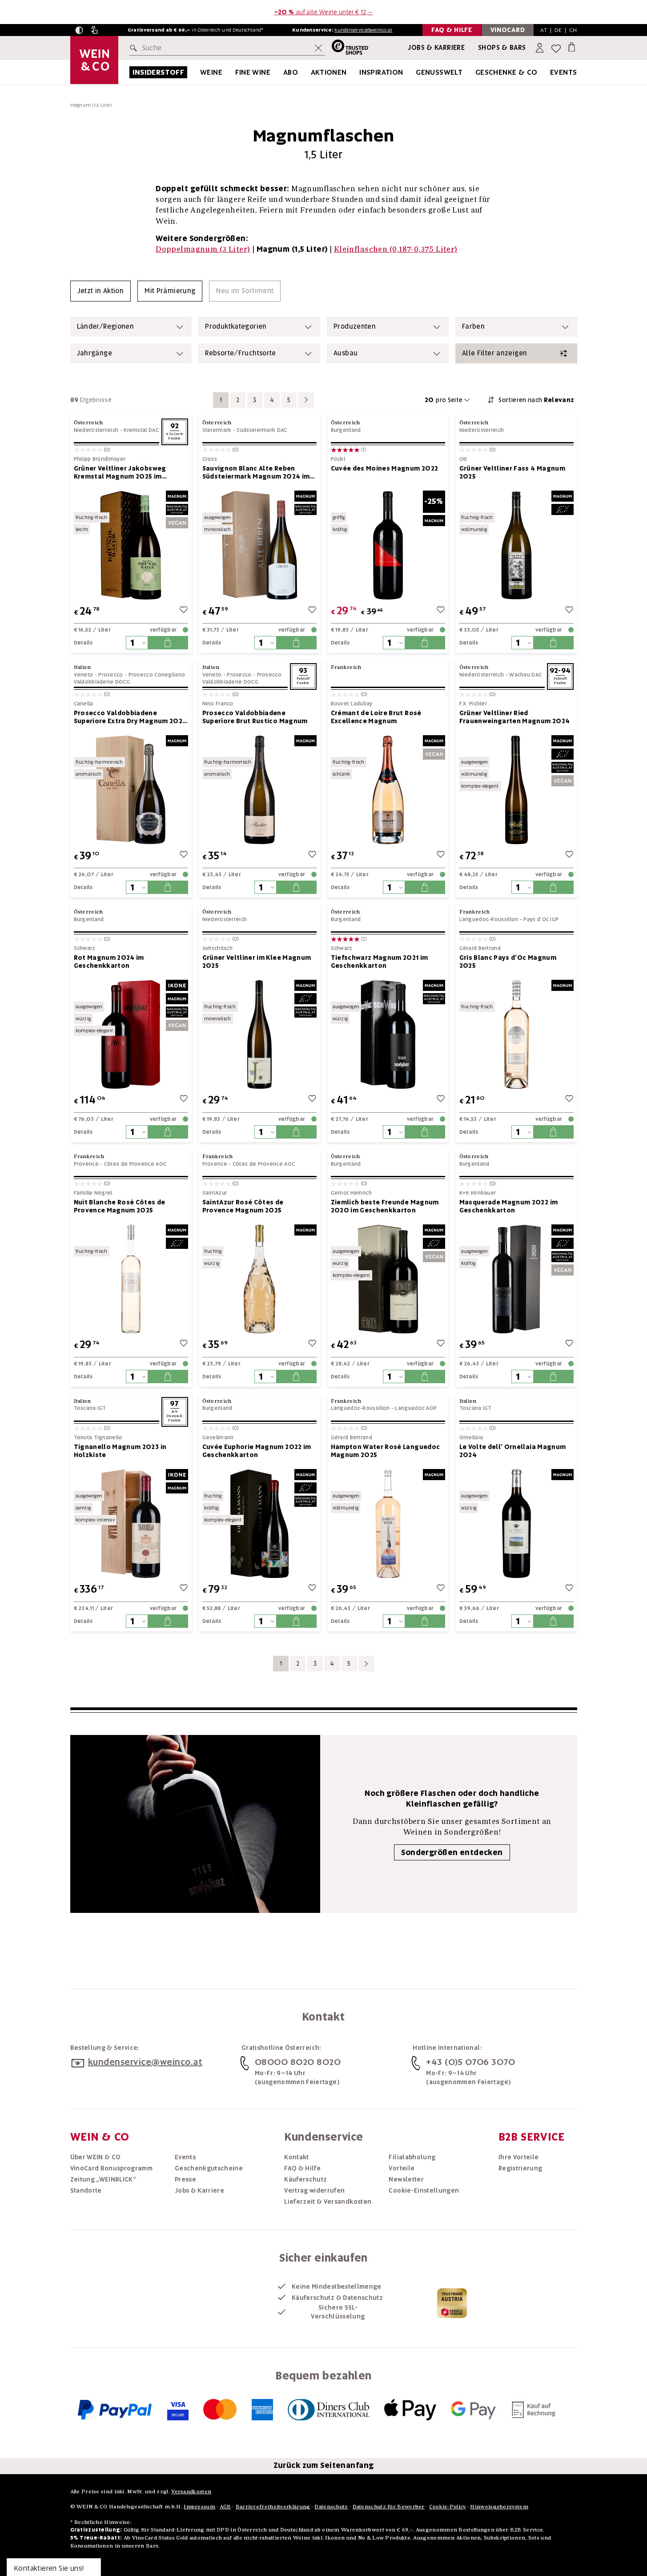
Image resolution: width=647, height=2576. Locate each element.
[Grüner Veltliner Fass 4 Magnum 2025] (516, 545)
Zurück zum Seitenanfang (324, 2465)
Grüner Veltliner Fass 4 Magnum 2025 (512, 472)
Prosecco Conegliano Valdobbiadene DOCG (130, 678)
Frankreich (346, 667)
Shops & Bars (502, 48)
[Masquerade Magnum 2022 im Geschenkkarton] (516, 1279)
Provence (86, 1164)
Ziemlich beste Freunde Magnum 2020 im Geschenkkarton (385, 1206)
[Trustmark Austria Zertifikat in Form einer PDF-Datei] (452, 2302)
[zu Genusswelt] (474, 72)
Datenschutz (331, 2506)
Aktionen (329, 72)
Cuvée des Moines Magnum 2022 (385, 468)
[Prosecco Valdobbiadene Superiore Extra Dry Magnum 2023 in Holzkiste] (131, 790)
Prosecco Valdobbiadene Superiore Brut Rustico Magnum (255, 717)
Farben (473, 326)
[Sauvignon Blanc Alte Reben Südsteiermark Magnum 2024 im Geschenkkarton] (259, 545)
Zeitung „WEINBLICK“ (103, 2179)
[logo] (94, 60)
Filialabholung (412, 2157)
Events (563, 72)
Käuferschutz (305, 2179)
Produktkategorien (236, 326)
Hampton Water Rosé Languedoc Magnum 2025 (386, 1451)
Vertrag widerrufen (314, 2190)
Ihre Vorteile (519, 2157)
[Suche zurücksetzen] (318, 48)
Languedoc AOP (416, 1408)
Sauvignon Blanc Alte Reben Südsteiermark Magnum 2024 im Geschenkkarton (256, 472)
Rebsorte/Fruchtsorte (241, 353)
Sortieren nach (536, 400)
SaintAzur (215, 1193)
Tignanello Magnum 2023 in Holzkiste (120, 1451)
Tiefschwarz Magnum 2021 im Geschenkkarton (380, 962)
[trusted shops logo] (347, 48)
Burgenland (346, 430)
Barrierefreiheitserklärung (273, 2506)
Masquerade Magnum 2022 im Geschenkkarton (509, 1206)
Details (83, 643)
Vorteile (402, 2168)
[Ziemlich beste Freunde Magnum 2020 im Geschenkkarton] (388, 1279)
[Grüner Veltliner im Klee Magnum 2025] (259, 1034)
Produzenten (355, 326)
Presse (185, 2179)
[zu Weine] (233, 72)
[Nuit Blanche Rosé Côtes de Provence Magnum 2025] (131, 1279)
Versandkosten (191, 2491)
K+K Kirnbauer (478, 1193)
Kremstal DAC (141, 430)
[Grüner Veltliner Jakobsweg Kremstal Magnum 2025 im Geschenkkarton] (131, 545)
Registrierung (520, 2168)
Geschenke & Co (506, 72)
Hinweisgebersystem (499, 2506)
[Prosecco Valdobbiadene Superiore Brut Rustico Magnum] (259, 790)
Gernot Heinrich (352, 1193)
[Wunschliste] (556, 48)
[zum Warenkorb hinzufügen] (168, 643)
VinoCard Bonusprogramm (112, 2168)
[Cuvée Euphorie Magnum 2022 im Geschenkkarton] (259, 1523)
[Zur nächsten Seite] (306, 400)
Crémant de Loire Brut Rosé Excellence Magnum (376, 717)
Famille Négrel (93, 1193)
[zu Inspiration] (414, 72)
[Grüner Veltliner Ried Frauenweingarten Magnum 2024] (516, 790)
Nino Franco (218, 704)
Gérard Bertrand (480, 948)
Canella (84, 704)
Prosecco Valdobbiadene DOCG (242, 678)
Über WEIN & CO (96, 2157)
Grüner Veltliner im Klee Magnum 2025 (257, 962)
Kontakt (296, 2157)
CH (573, 30)
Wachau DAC (525, 675)
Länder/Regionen (106, 326)
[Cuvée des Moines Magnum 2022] (388, 545)
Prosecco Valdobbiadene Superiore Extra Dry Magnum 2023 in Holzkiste (130, 717)
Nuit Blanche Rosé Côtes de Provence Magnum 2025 (120, 1206)
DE (558, 30)
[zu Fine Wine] (281, 72)
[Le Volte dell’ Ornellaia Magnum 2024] (516, 1523)
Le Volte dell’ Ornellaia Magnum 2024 (513, 1451)
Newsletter (406, 2179)
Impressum (199, 2506)
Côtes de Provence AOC (135, 1164)
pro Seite (444, 400)
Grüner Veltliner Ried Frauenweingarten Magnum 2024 (515, 717)
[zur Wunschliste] (184, 611)
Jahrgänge (94, 353)
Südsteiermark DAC (262, 430)
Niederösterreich (96, 430)
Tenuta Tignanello (98, 1438)
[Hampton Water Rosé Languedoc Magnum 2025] (388, 1523)
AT (544, 30)
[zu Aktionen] (358, 72)
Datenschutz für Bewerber (389, 2506)
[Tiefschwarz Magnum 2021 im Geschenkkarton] (388, 1034)
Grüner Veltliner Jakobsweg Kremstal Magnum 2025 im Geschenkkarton (120, 472)
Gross (210, 459)
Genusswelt (439, 72)
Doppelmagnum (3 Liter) (203, 249)
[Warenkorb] (572, 46)
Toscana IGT (90, 1408)
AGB (225, 2506)
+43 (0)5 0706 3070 (470, 2062)
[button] (79, 30)
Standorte (86, 2190)
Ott (463, 459)
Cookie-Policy (448, 2506)
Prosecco (111, 675)
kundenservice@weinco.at (363, 30)
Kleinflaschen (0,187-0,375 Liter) (396, 249)
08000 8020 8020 (298, 2062)
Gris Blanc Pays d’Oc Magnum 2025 (508, 962)
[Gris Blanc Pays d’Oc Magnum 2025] (516, 1034)
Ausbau (346, 353)
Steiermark (217, 430)
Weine (211, 72)
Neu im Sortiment (245, 291)
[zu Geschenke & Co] (549, 72)
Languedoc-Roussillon (489, 919)
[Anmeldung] (541, 48)
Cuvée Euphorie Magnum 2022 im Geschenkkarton (257, 1451)
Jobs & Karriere (436, 48)
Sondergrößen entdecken (452, 1852)
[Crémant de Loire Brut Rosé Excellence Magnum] (388, 790)
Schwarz (85, 948)
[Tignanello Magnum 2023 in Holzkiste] (131, 1523)
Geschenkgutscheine (209, 2168)
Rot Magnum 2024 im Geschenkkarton (109, 962)
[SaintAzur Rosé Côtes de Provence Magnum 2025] (259, 1279)
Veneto (84, 675)
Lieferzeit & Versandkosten (328, 2202)
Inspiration (381, 72)
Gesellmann (218, 1438)
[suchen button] (135, 48)
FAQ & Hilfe (302, 2168)
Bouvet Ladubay (352, 704)
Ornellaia (471, 1438)
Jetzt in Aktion (101, 291)
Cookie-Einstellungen (424, 2190)
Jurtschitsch (218, 948)
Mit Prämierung (170, 291)
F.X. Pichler (473, 704)
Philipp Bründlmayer (100, 459)
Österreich (88, 422)
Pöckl (338, 459)
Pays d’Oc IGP (541, 919)
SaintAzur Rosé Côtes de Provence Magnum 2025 (243, 1206)
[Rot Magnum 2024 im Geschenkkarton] (131, 1034)
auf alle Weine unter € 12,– (324, 12)
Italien (82, 667)
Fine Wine (253, 72)
